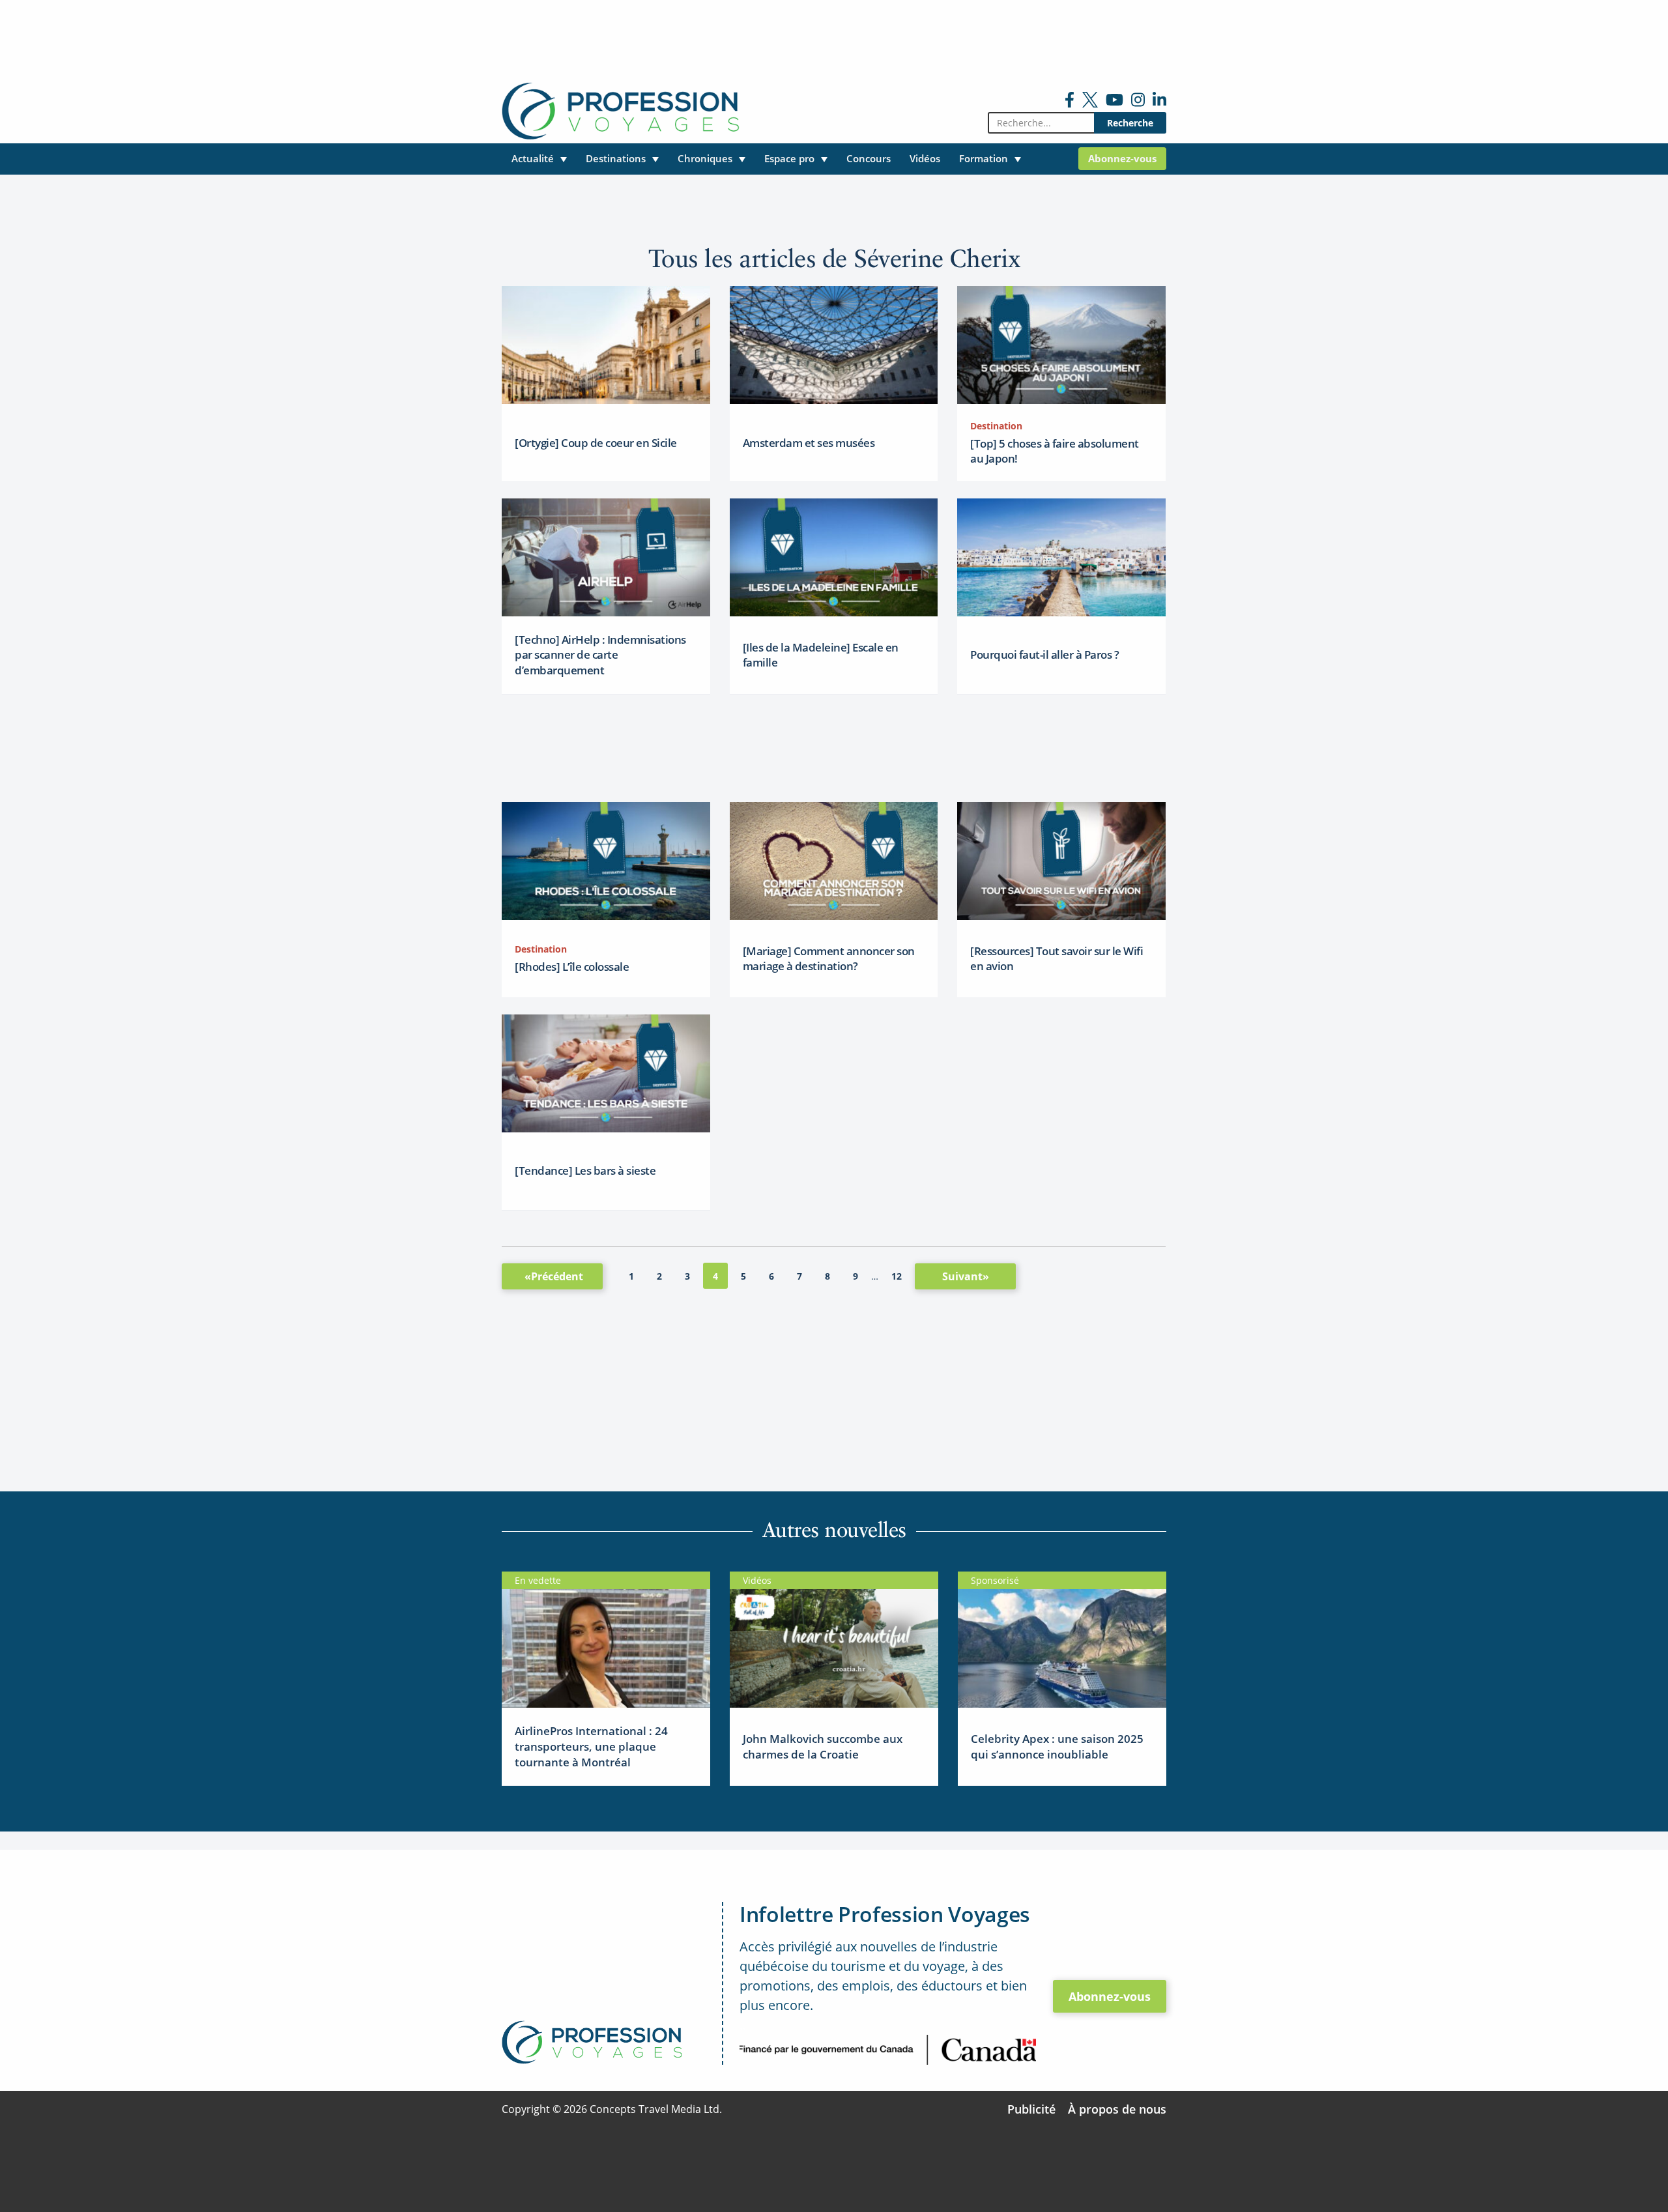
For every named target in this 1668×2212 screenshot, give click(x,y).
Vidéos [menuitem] (925, 158)
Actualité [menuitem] (533, 158)
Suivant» (966, 1276)
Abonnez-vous (1110, 1996)
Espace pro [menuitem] (789, 158)
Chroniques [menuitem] (705, 158)
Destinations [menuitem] (616, 158)
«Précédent (554, 1276)
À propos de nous (1117, 2109)
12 (897, 1276)
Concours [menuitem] (869, 158)
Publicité (1031, 2109)
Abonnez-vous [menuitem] (1122, 158)
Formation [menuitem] (984, 158)
